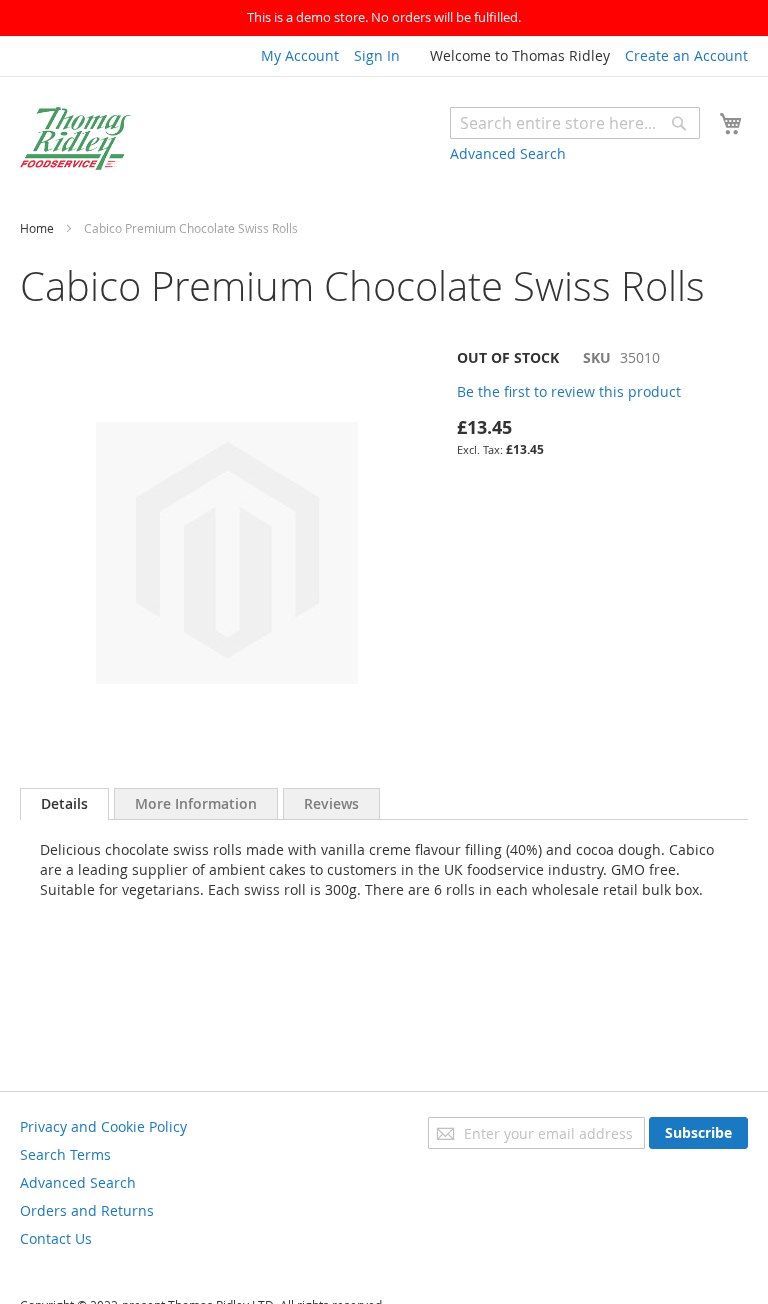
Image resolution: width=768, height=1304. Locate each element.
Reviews (331, 803)
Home (37, 228)
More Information (196, 803)
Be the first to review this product (569, 391)
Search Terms (65, 1154)
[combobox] (575, 123)
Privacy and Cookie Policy (103, 1126)
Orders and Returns (87, 1210)
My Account (300, 55)
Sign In (377, 55)
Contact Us (56, 1238)
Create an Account (686, 55)
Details (64, 803)
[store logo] (75, 138)
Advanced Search (508, 153)
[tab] (64, 804)
